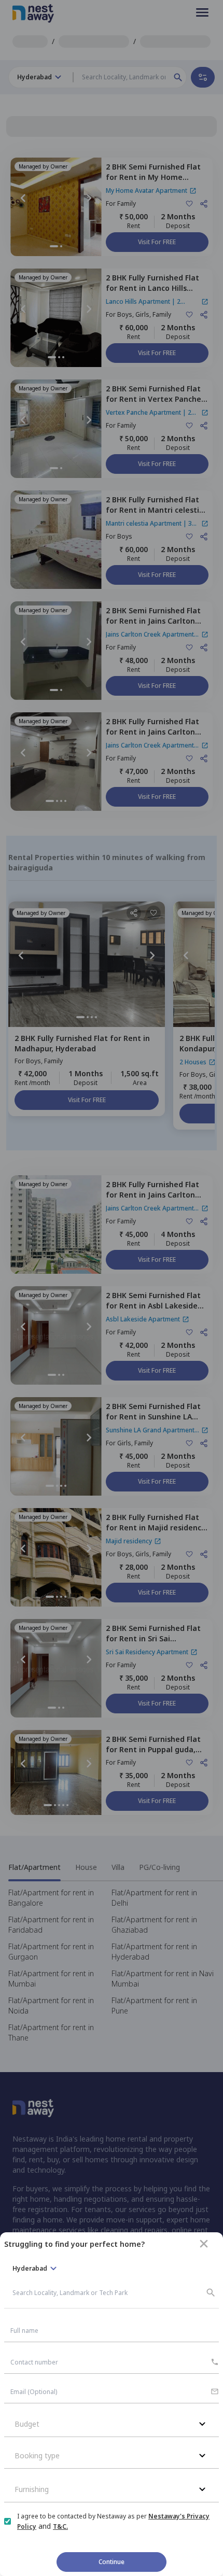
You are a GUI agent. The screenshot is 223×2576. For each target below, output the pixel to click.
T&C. (60, 2526)
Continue (112, 2562)
